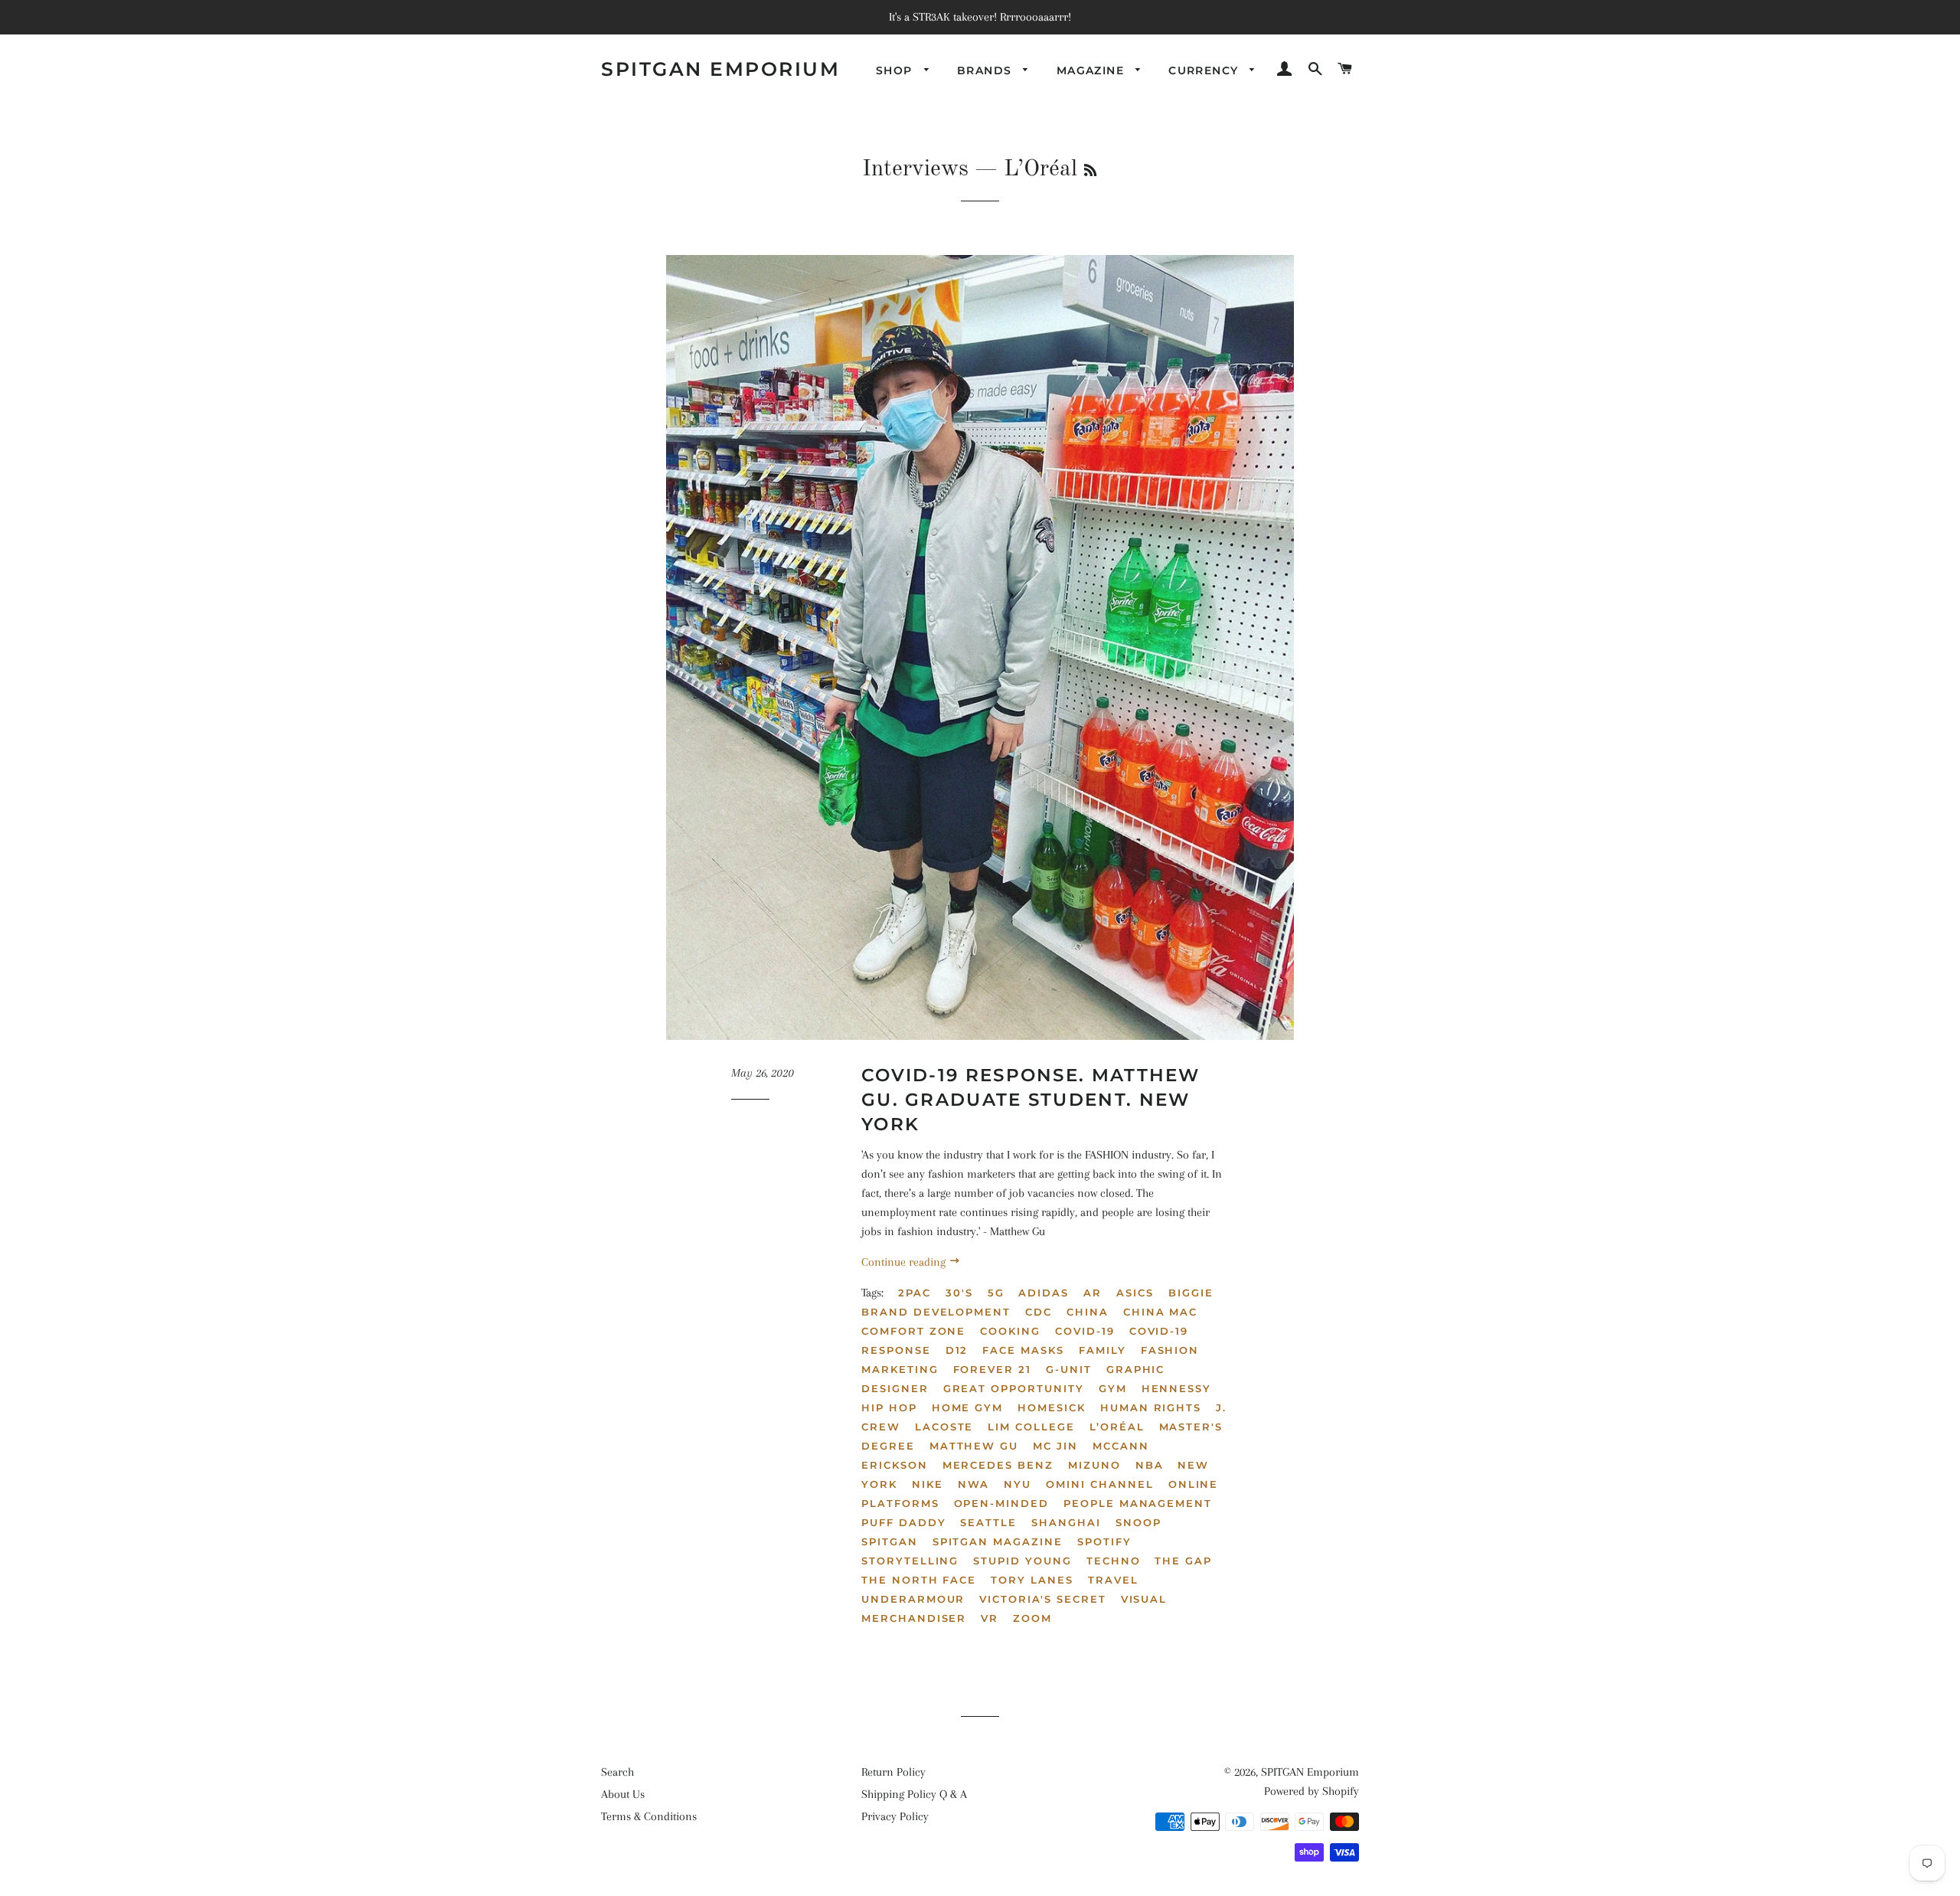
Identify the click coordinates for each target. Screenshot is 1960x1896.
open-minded (1001, 1503)
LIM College (1031, 1427)
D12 (957, 1350)
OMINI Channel (1099, 1484)
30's (959, 1293)
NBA (1150, 1465)
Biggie (1191, 1293)
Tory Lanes (1032, 1580)
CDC (1039, 1312)
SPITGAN (890, 1541)
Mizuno (1094, 1465)
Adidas (1044, 1293)
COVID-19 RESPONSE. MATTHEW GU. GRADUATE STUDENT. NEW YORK (1031, 1100)
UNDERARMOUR (913, 1599)
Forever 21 (993, 1369)
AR (1093, 1293)
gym (1113, 1388)
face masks (1023, 1350)
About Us (623, 1794)
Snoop (1138, 1522)
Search (617, 1772)
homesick (1052, 1407)
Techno (1114, 1561)
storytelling (910, 1561)
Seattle (988, 1522)
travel (1113, 1580)
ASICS (1135, 1293)
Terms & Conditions (649, 1816)
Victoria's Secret (1042, 1599)
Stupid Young (1022, 1561)
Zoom (1032, 1618)
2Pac (915, 1293)
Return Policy (893, 1772)
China (1088, 1312)
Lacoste (944, 1427)
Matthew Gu (974, 1446)
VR (990, 1618)
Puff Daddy (904, 1522)
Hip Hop (889, 1407)
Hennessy (1177, 1388)
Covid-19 (1085, 1331)
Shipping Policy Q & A (914, 1794)
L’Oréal (1117, 1427)
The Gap (1183, 1561)
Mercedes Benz (998, 1465)
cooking (1010, 1331)
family (1102, 1350)
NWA (974, 1484)
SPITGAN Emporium (720, 69)
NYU (1018, 1484)
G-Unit (1069, 1369)
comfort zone (913, 1331)
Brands (987, 70)
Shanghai (1066, 1522)
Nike (928, 1484)
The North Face (919, 1580)
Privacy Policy (895, 1816)
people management (1138, 1503)
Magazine (1093, 70)
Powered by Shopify (1312, 1791)
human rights (1151, 1407)
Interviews (915, 169)
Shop (896, 70)
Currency (1205, 70)
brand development (936, 1312)
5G (996, 1293)
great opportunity (1014, 1388)
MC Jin (1055, 1446)
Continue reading (905, 1262)
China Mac (1161, 1312)
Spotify (1104, 1541)
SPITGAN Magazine (998, 1541)
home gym (968, 1407)
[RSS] (1090, 172)
